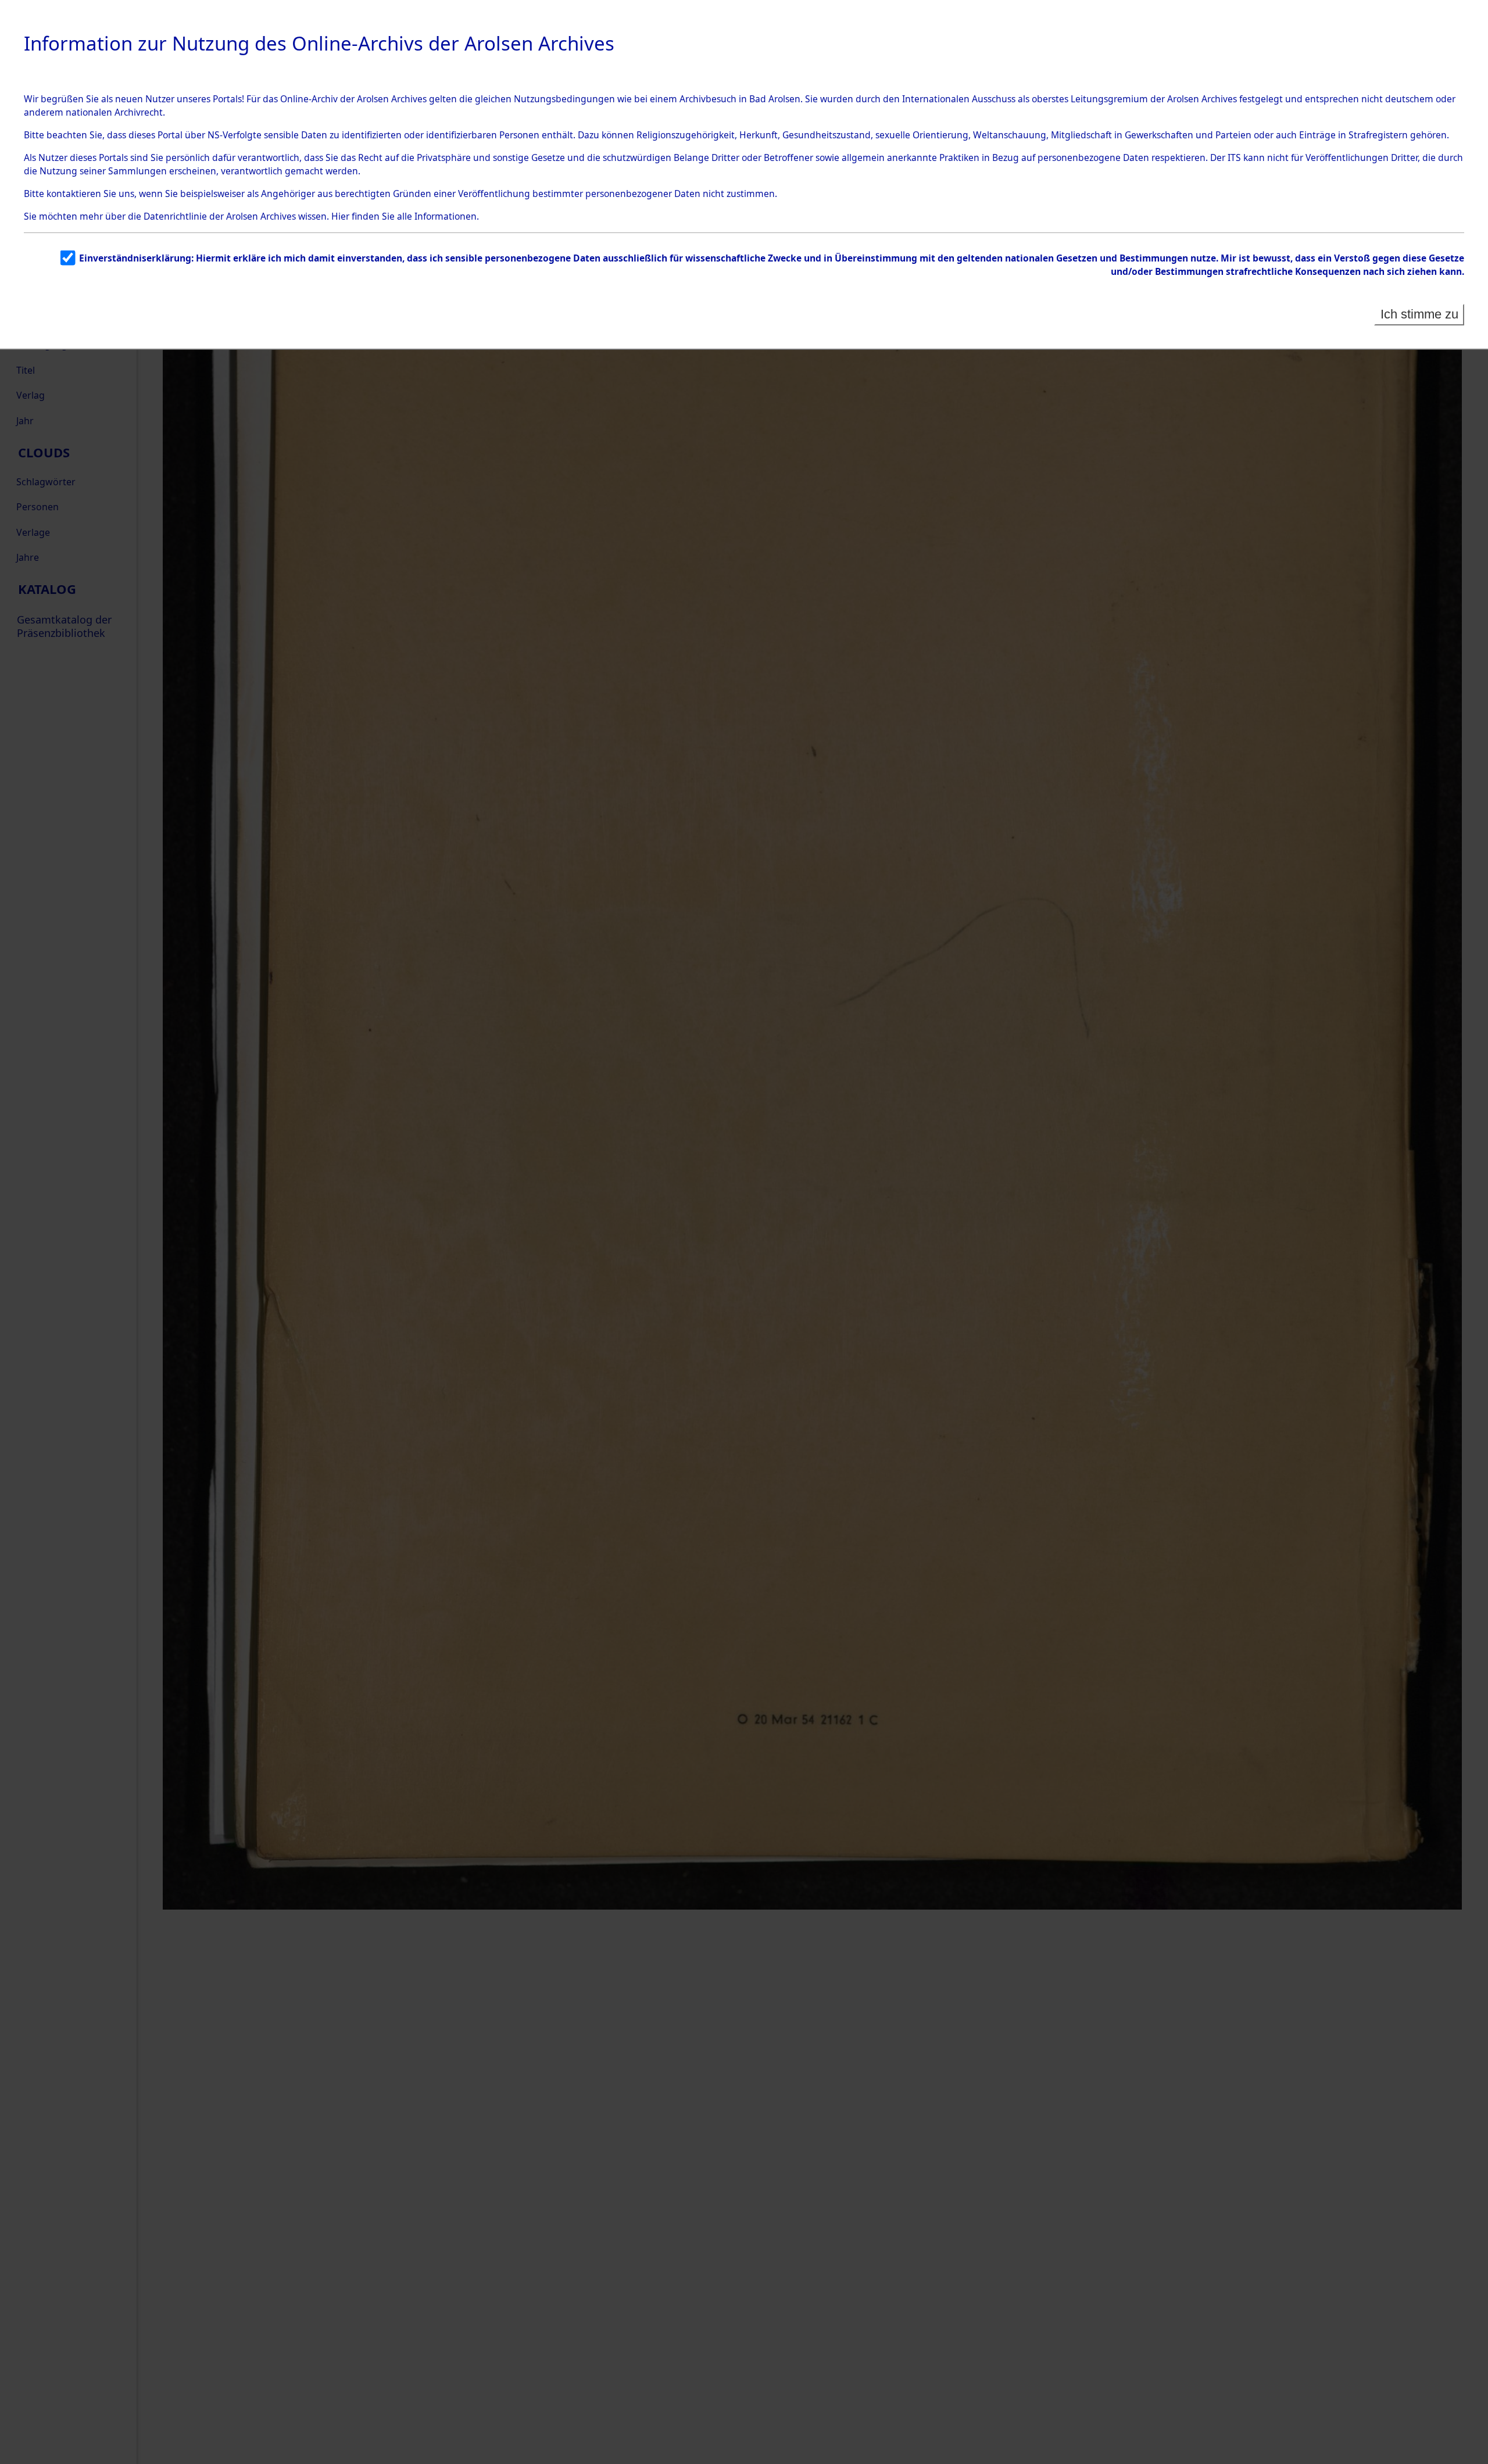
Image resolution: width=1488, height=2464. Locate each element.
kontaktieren (74, 194)
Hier (340, 216)
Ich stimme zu (1419, 314)
